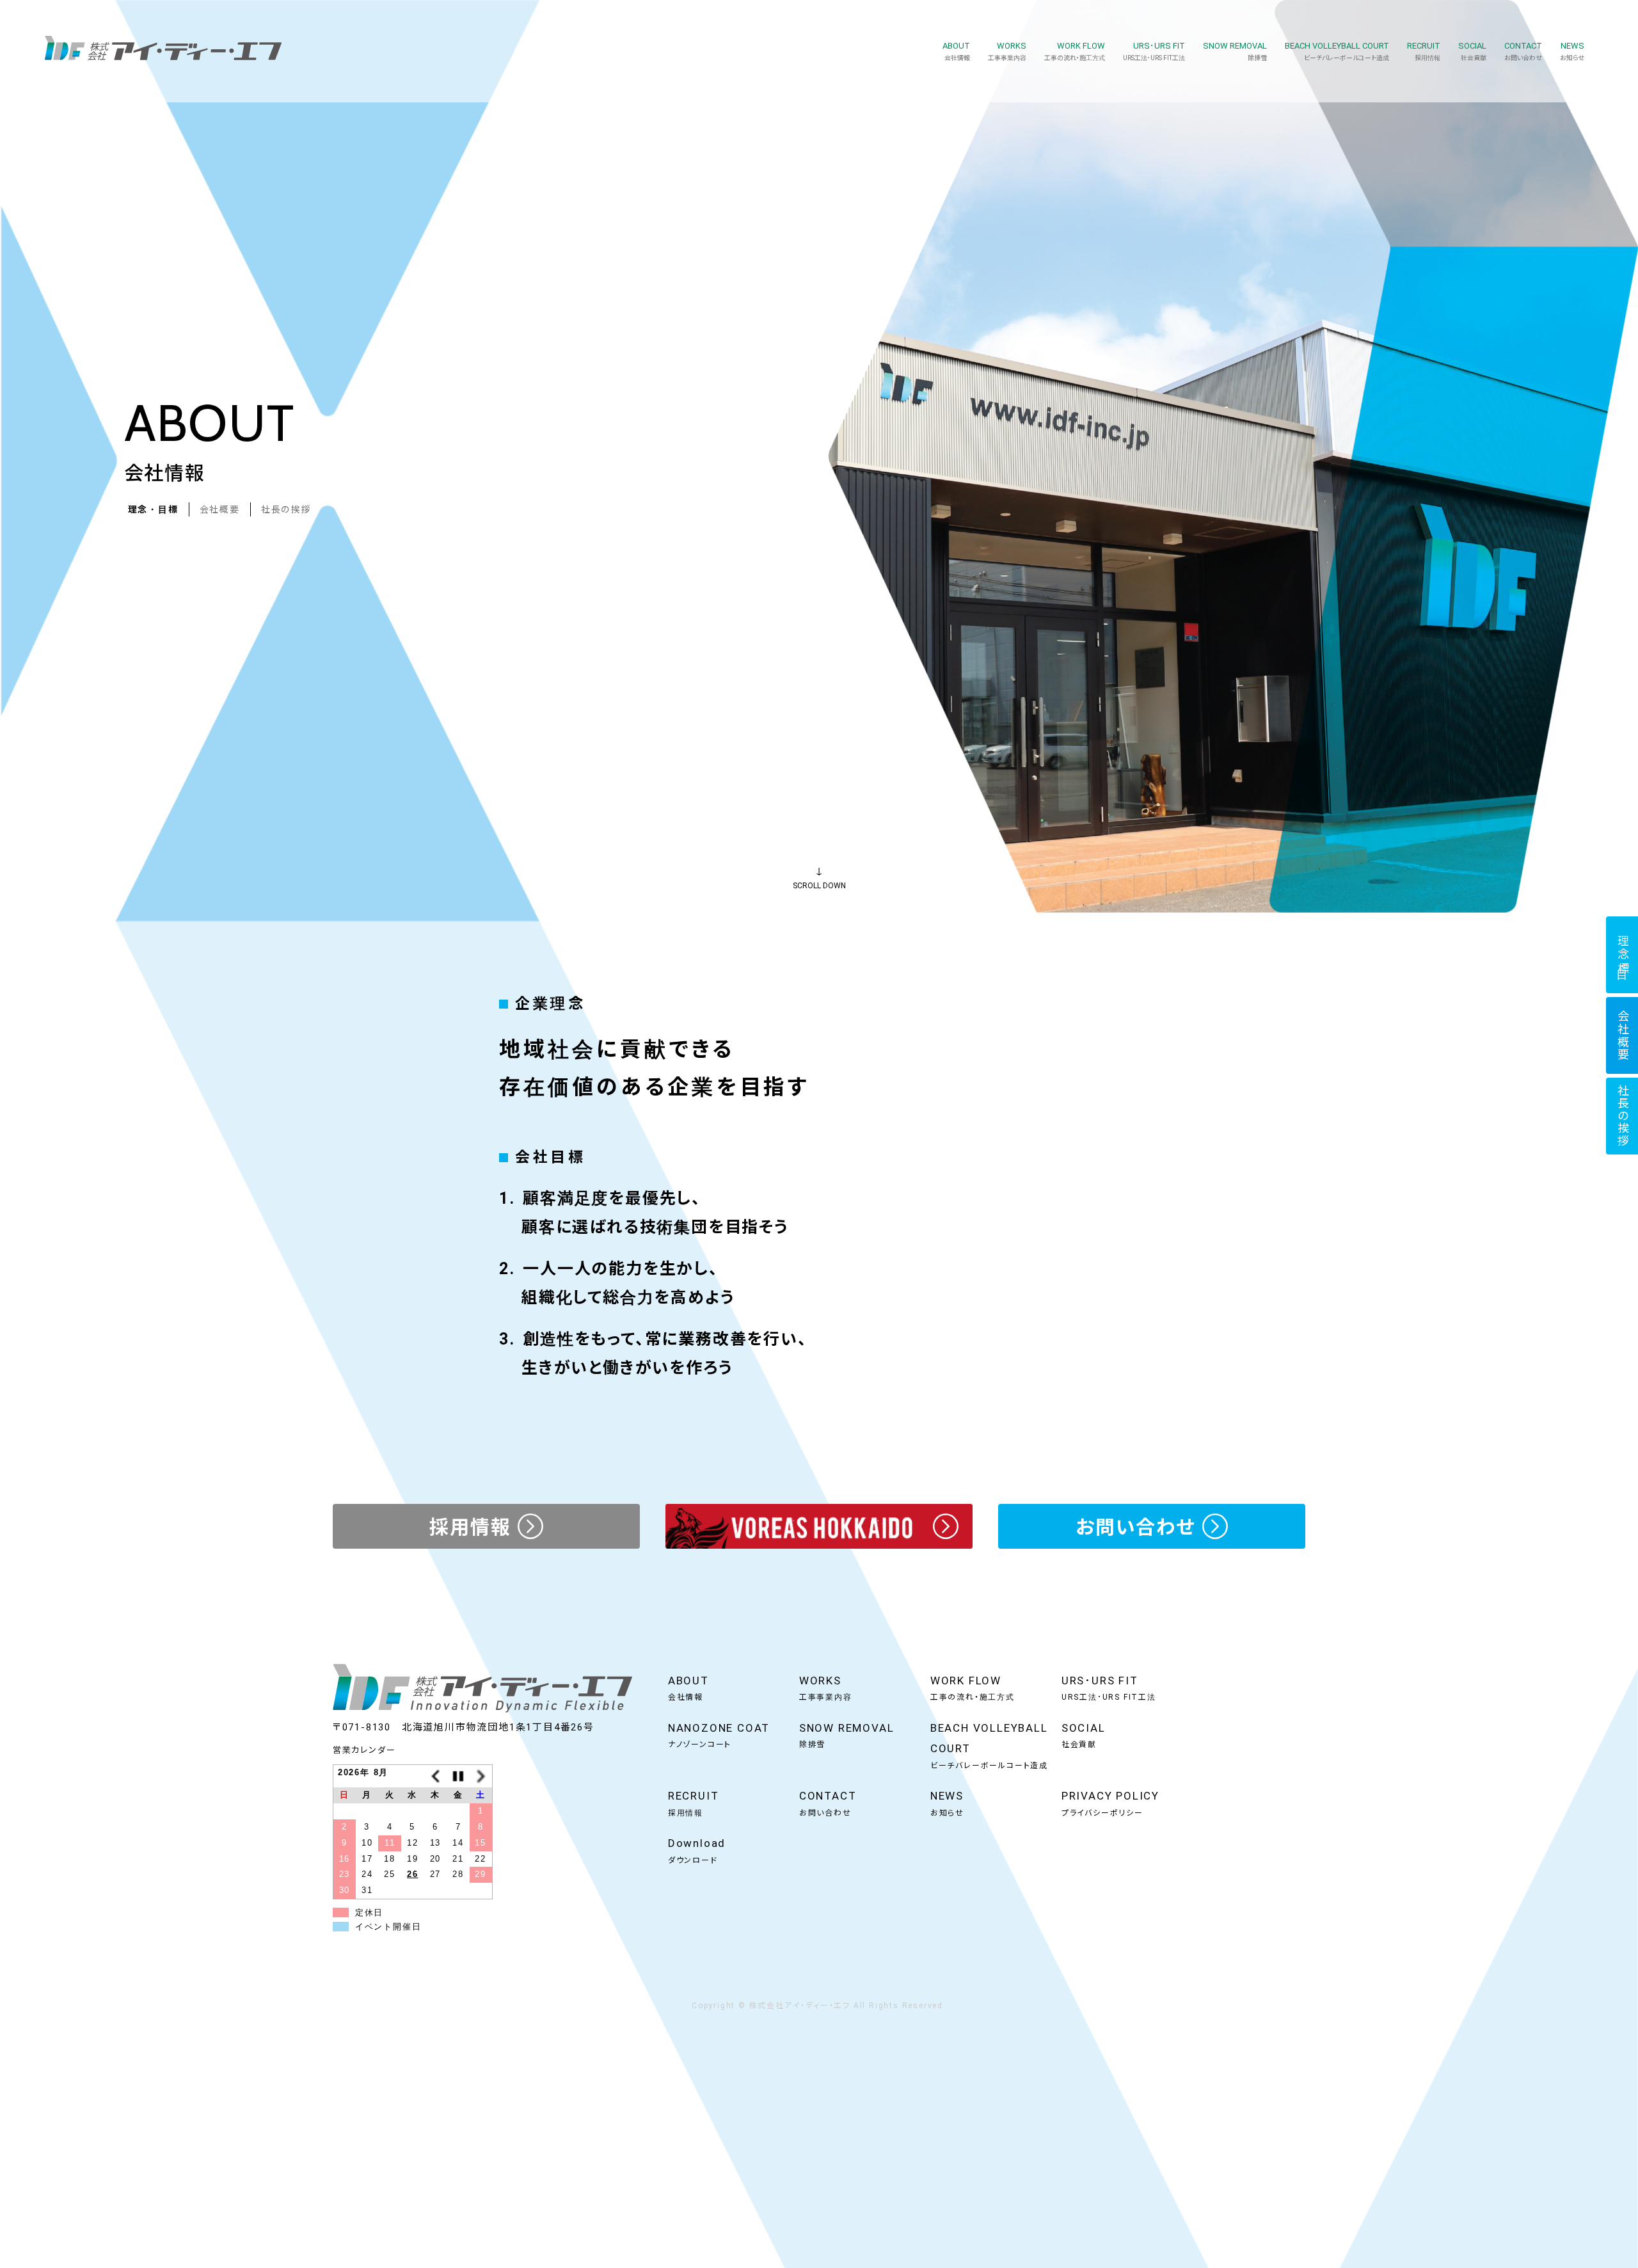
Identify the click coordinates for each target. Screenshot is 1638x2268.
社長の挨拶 (286, 509)
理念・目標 (153, 509)
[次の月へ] (481, 1776)
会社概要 (220, 509)
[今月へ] (458, 1776)
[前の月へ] (436, 1776)
